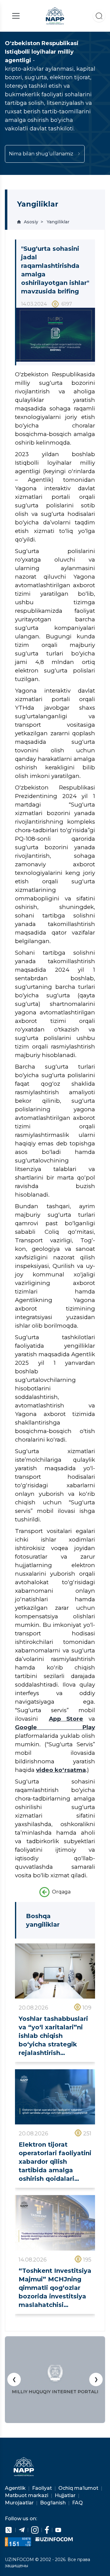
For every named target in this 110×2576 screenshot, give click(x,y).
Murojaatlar (20, 2503)
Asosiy (31, 222)
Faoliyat (43, 2488)
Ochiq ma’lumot (79, 2488)
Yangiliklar (58, 222)
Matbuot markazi (27, 2495)
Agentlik (16, 2488)
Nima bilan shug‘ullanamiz (41, 154)
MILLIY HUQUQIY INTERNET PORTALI (55, 2392)
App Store (66, 1719)
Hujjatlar (66, 2495)
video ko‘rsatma (61, 1770)
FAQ (77, 2503)
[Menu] (16, 16)
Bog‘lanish (53, 2503)
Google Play (55, 1727)
